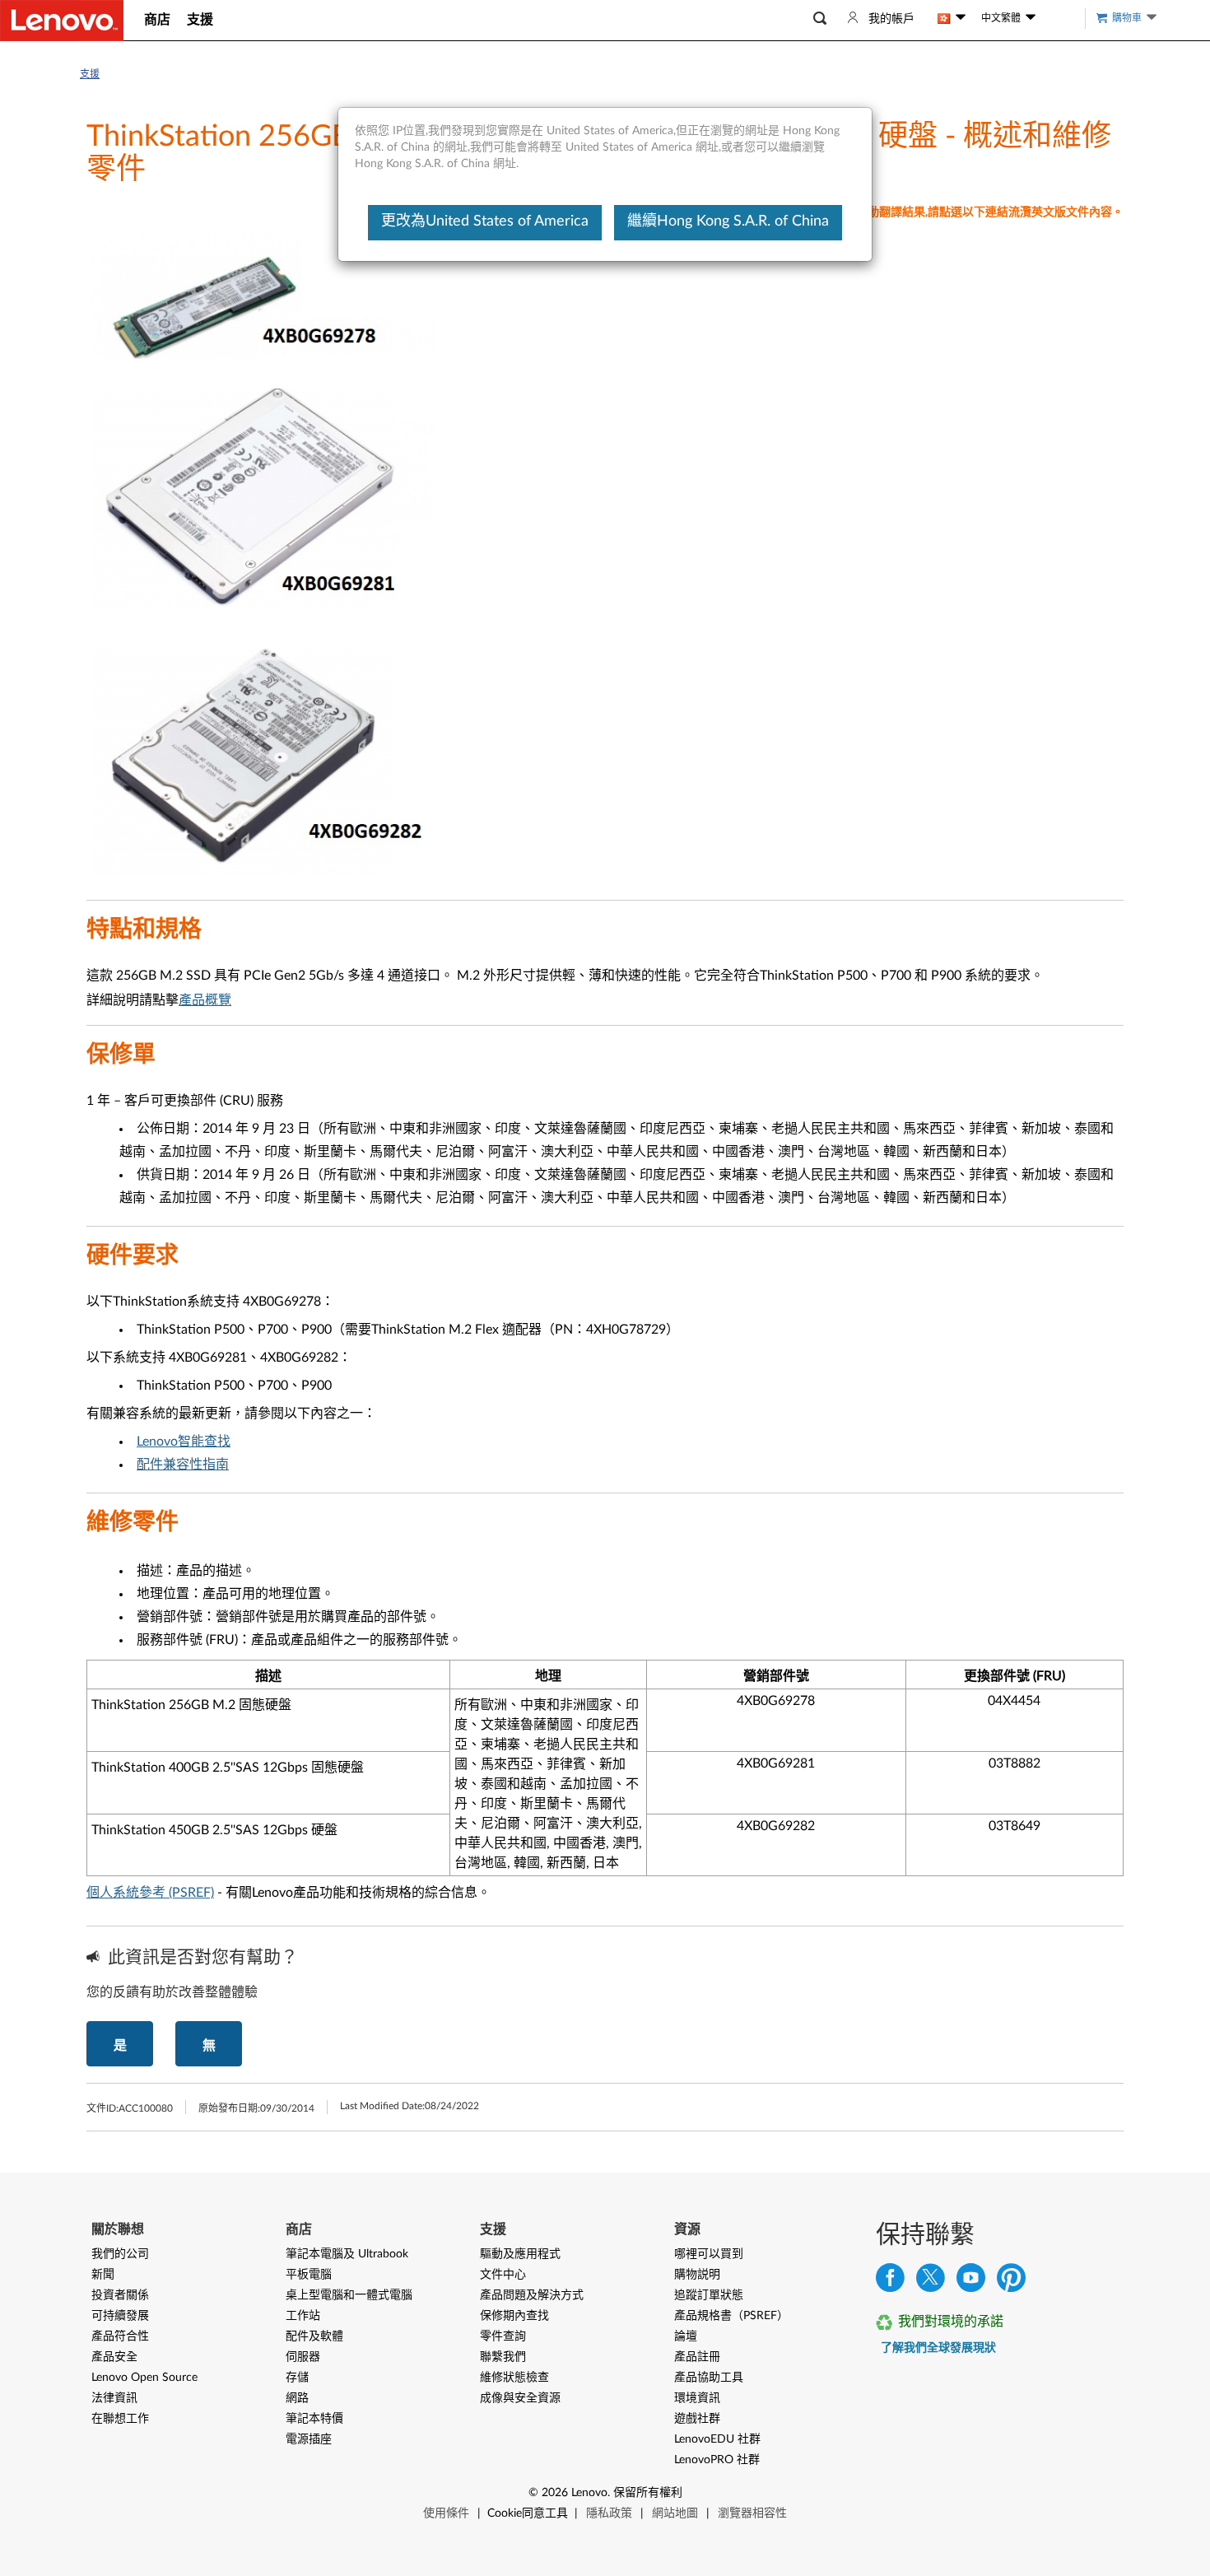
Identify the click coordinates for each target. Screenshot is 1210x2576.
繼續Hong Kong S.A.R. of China (728, 221)
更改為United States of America (485, 221)
